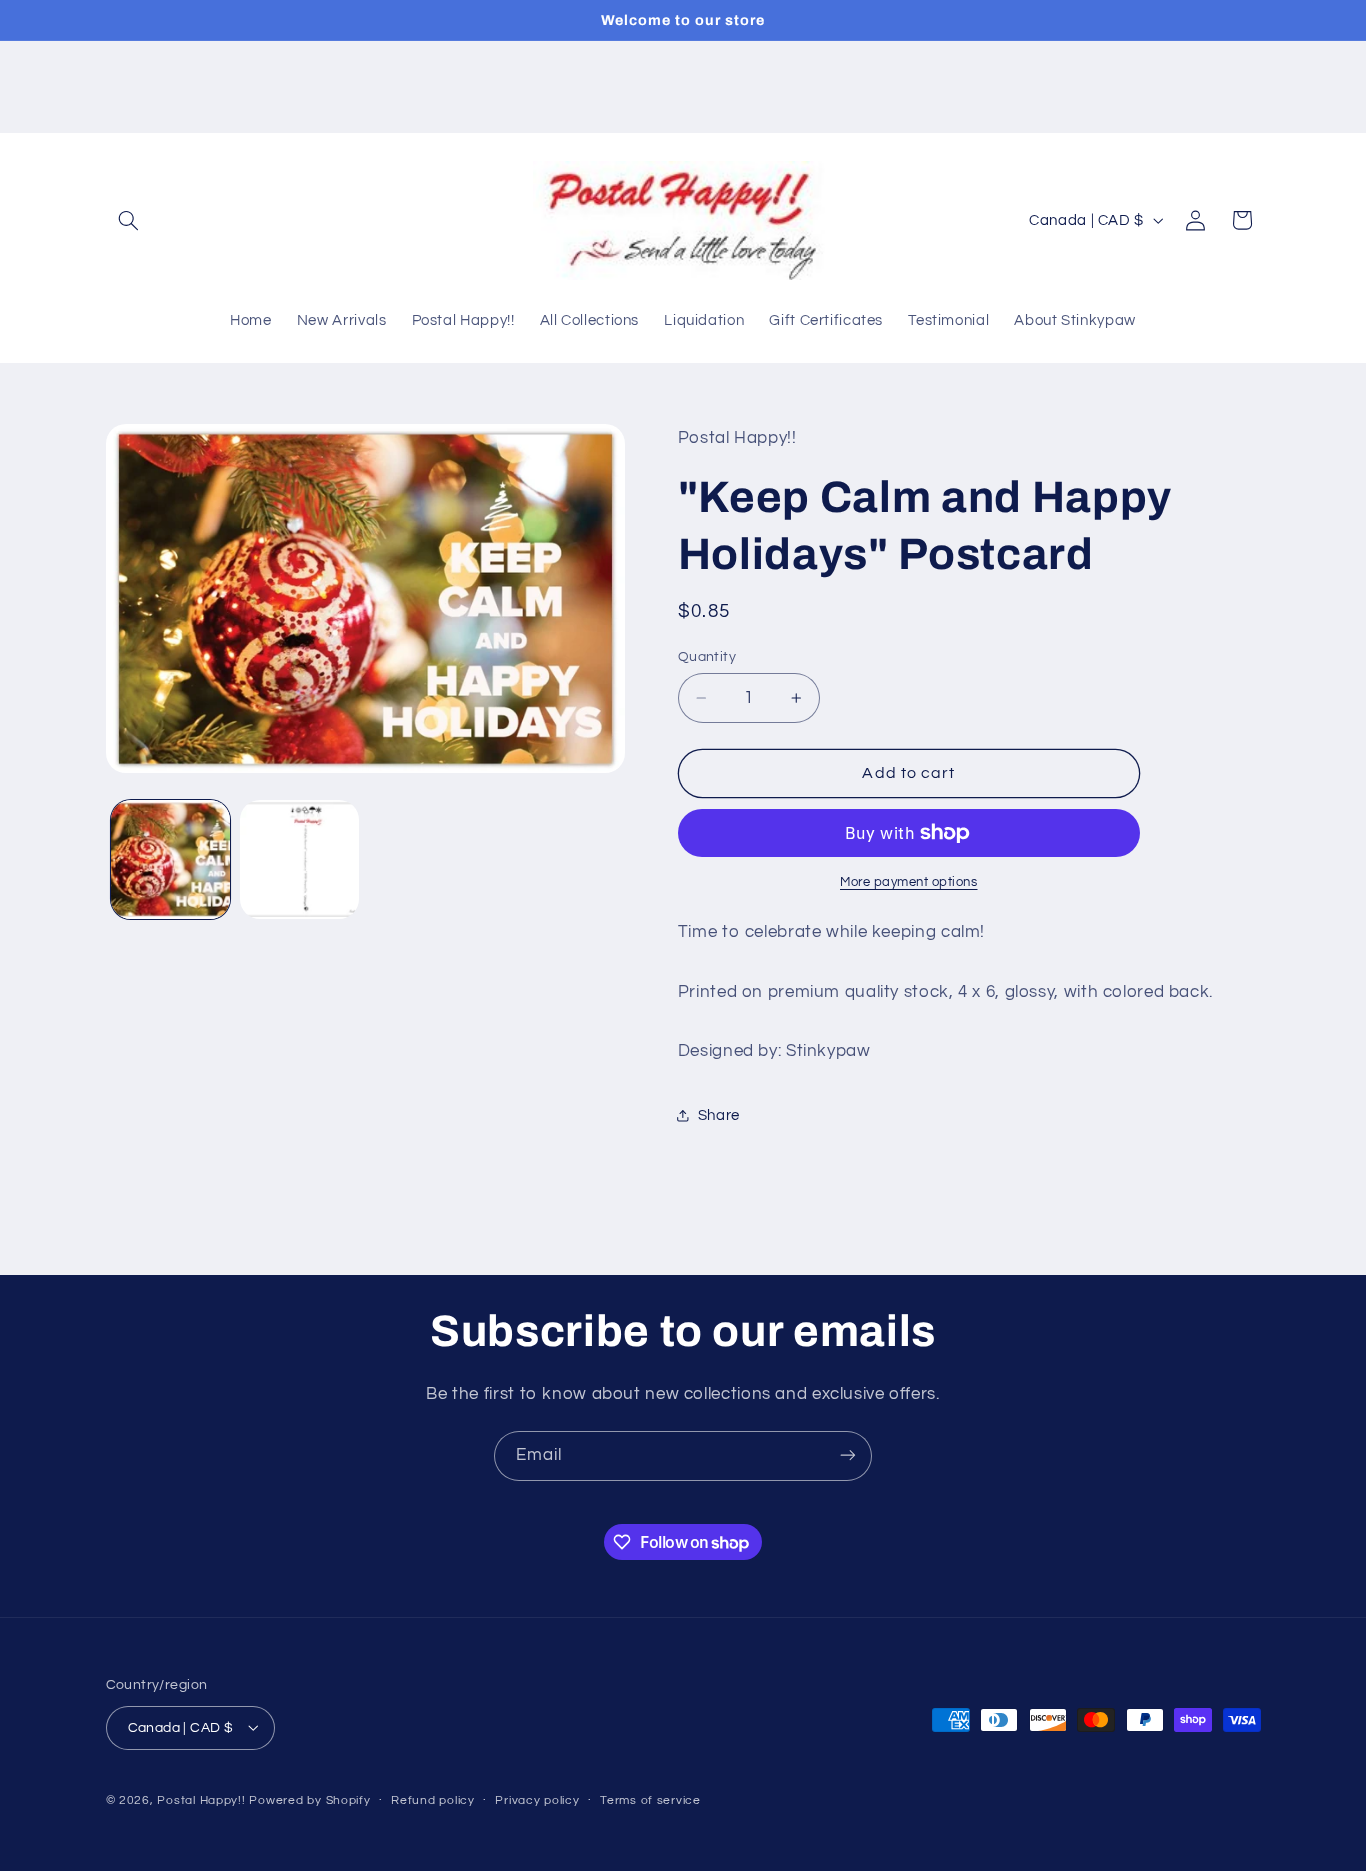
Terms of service (650, 1800)
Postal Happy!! (201, 1799)
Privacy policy (537, 1800)
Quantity (707, 657)
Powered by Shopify (309, 1799)
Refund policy (433, 1800)
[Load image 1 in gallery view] (170, 859)
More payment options (909, 882)
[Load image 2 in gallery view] (299, 859)
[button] (129, 220)
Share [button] (719, 1115)
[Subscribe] (848, 1455)
